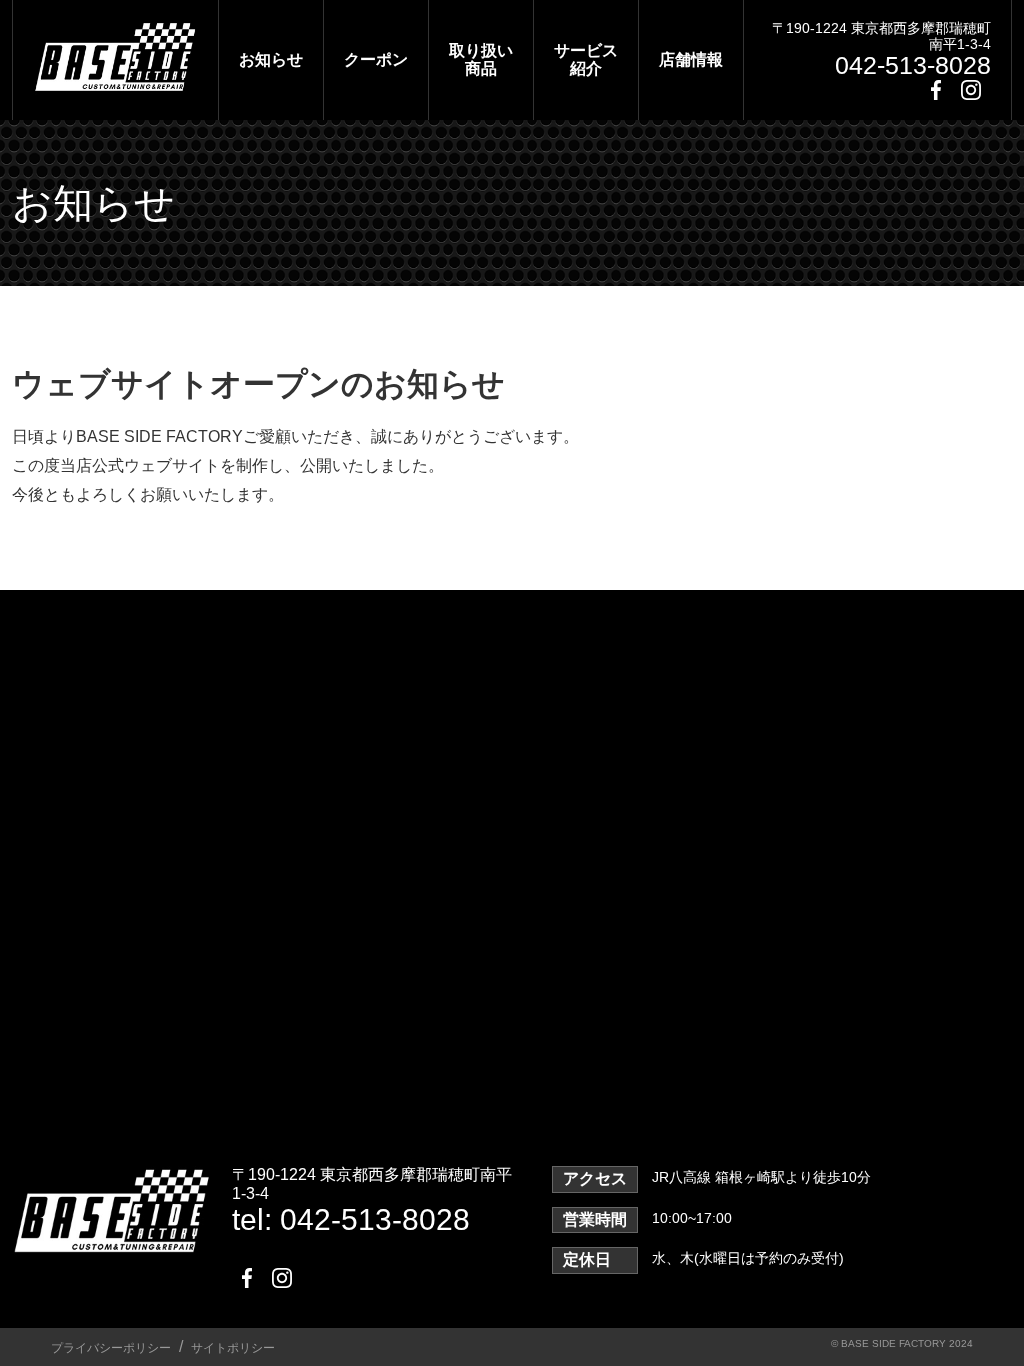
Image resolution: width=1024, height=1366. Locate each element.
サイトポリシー (233, 1348)
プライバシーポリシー (111, 1348)
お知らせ (271, 59)
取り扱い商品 (481, 59)
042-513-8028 (913, 65)
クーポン (376, 59)
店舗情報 (691, 59)
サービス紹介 (586, 59)
